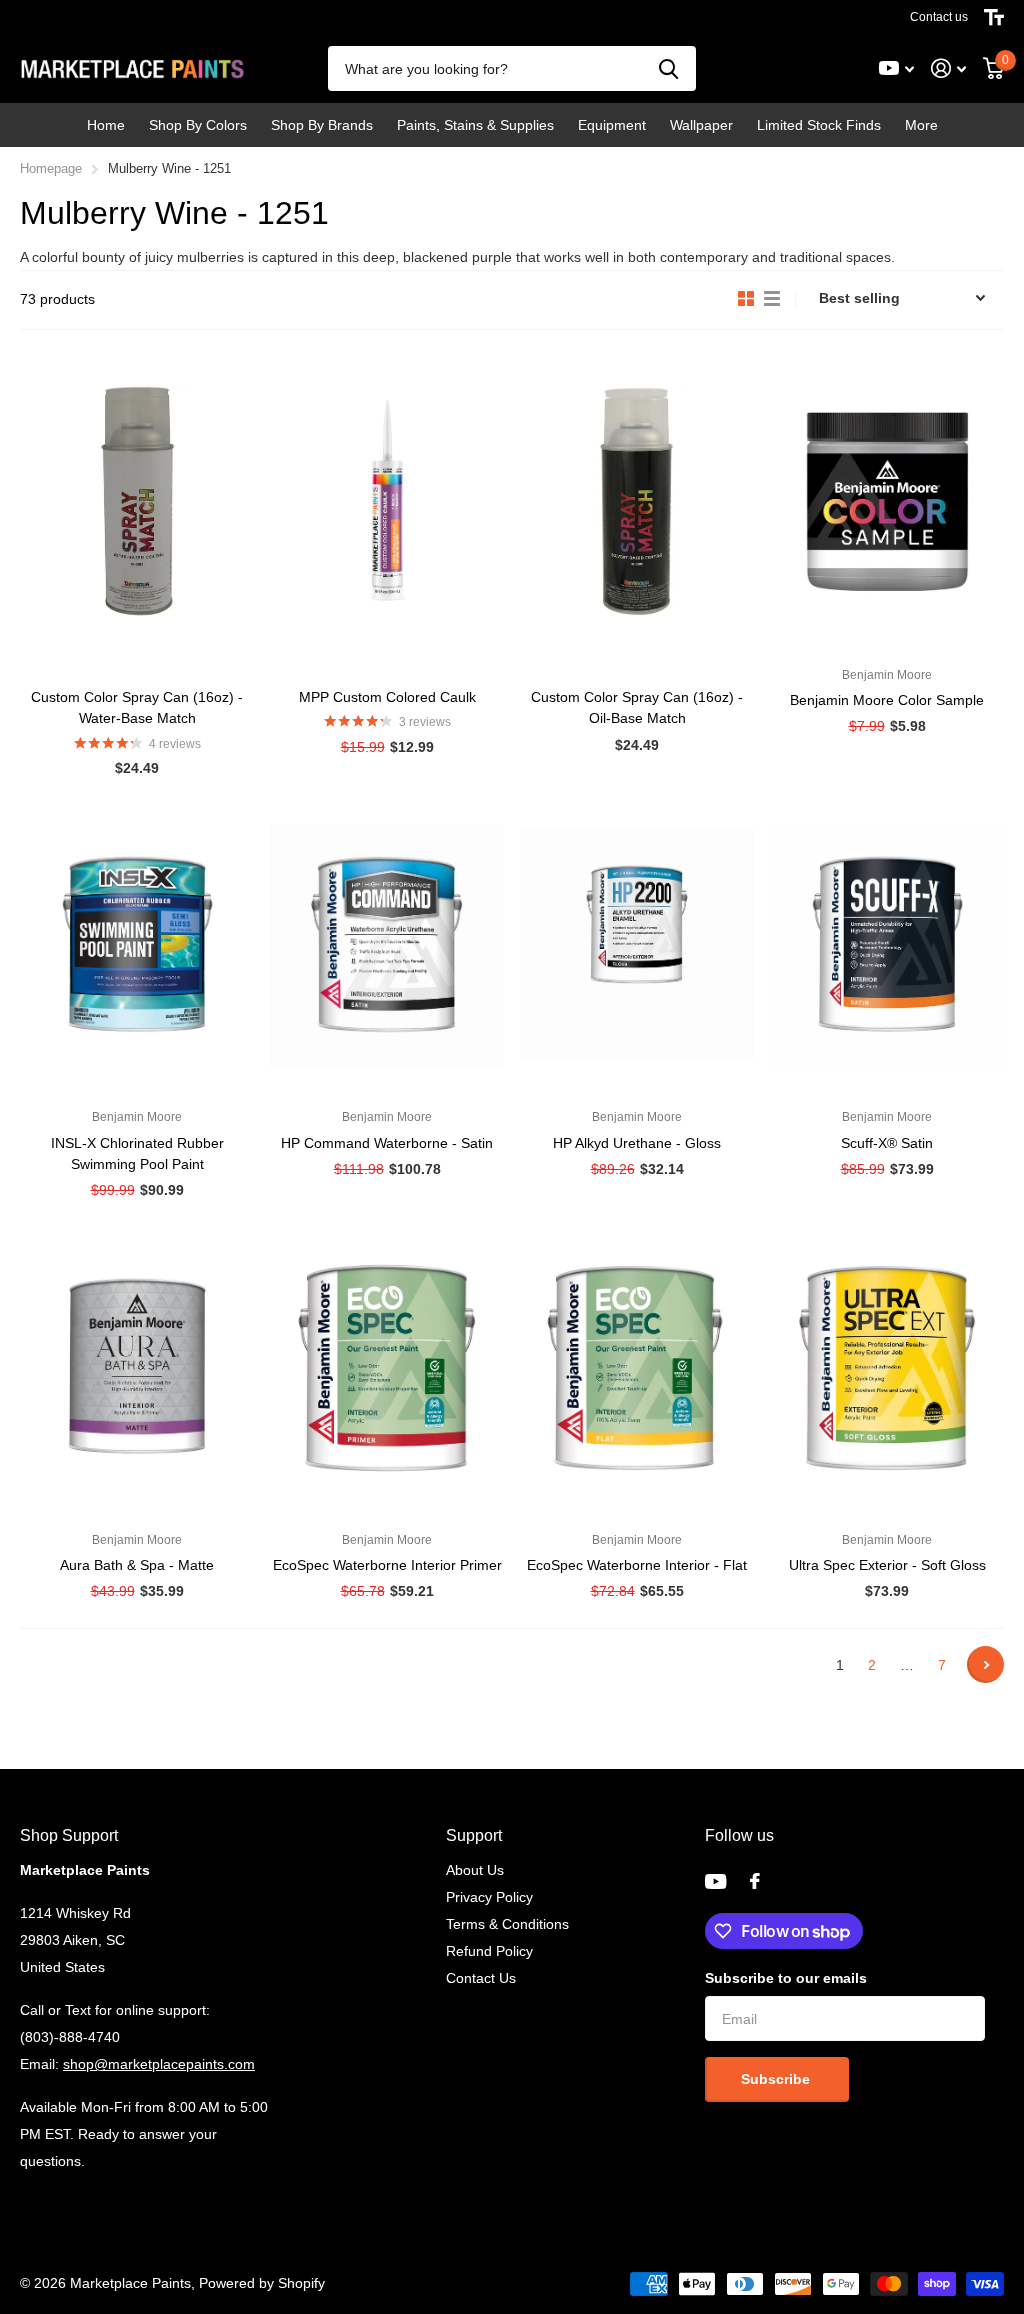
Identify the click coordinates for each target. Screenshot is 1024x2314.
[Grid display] (746, 299)
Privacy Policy (489, 1897)
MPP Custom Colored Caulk (387, 697)
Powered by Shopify (262, 2283)
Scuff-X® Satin (887, 1143)
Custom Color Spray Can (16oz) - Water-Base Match (137, 707)
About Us (475, 1870)
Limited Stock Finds (819, 125)
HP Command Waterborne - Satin (387, 1143)
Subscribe (777, 2079)
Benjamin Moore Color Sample (887, 700)
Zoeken (668, 68)
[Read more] (897, 68)
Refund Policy (489, 1951)
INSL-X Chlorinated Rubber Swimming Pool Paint (137, 1153)
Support (474, 1835)
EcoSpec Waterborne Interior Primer (387, 1565)
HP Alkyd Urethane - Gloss (637, 1143)
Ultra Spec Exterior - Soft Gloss (887, 1565)
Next (985, 1664)
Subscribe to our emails (786, 1978)
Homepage (51, 168)
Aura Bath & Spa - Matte (137, 1565)
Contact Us (481, 1978)
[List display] (772, 299)
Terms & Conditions (507, 1924)
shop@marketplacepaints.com (159, 2064)
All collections (198, 125)
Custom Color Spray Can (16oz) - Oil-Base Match (637, 707)
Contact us (939, 17)
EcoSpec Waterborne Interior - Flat (637, 1565)
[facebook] (755, 1881)
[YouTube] (715, 1881)
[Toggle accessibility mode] (994, 17)
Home (106, 125)
